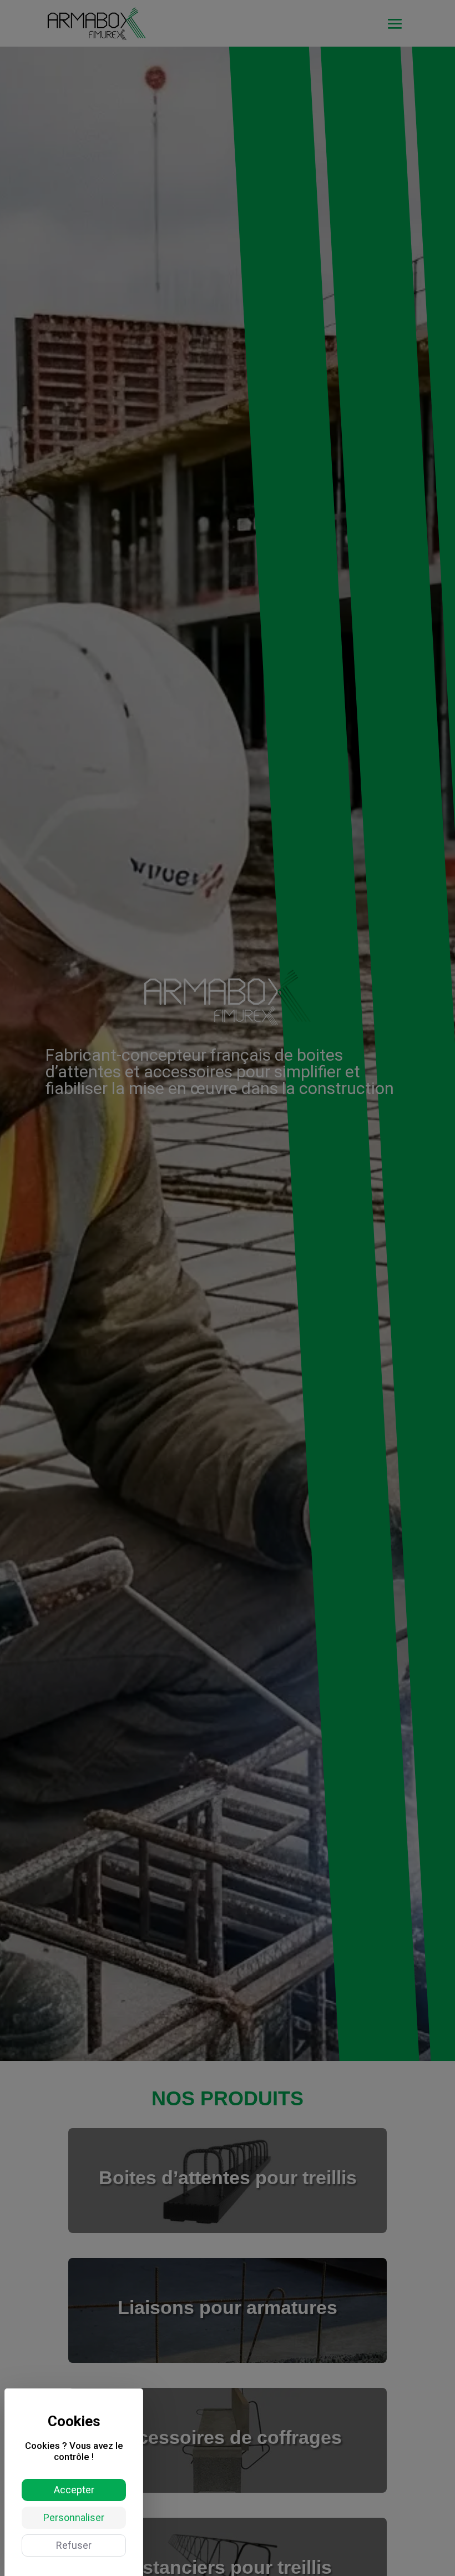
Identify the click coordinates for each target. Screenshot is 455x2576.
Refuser (74, 2545)
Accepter (74, 2490)
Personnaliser (74, 2517)
